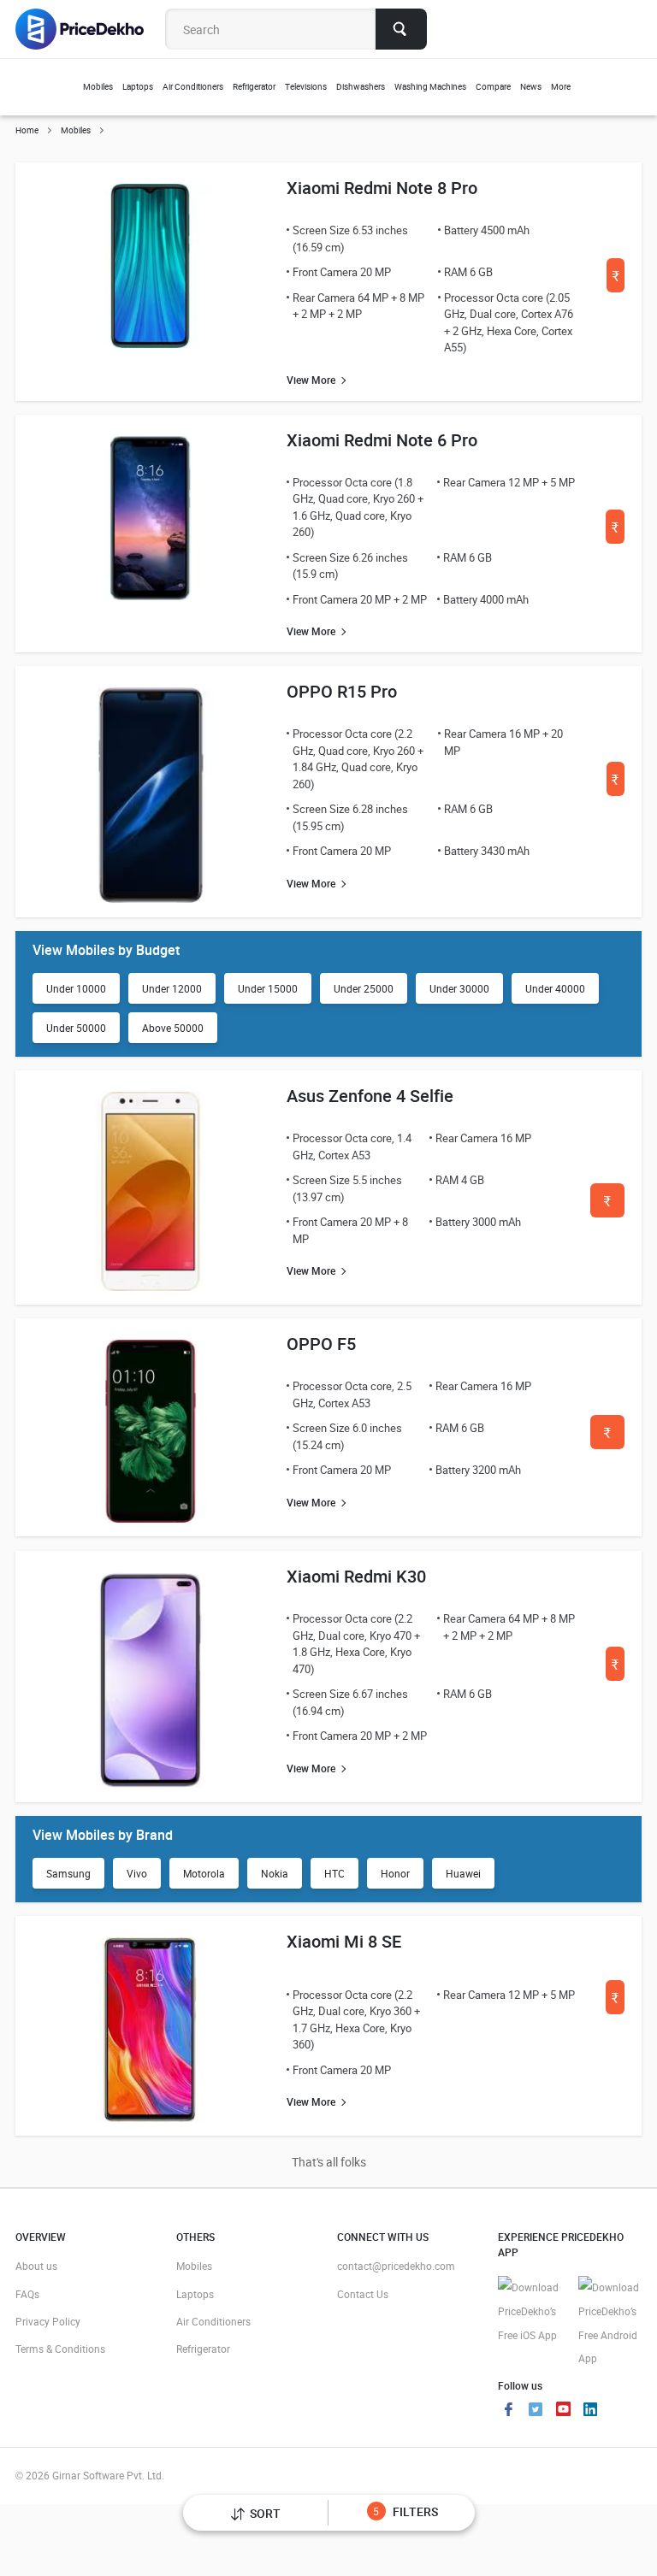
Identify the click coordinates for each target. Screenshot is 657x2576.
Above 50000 (173, 1028)
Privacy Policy (48, 2321)
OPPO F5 (321, 1344)
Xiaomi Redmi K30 (356, 1576)
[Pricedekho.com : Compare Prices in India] (91, 29)
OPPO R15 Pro (342, 691)
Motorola (204, 1873)
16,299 (616, 784)
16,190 (616, 1669)
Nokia (275, 1873)
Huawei (463, 1873)
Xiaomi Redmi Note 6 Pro (382, 440)
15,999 (608, 1206)
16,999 (616, 281)
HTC (334, 1873)
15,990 (608, 1438)
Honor (395, 1873)
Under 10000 (76, 988)
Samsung (68, 1873)
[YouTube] (563, 2411)
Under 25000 (364, 988)
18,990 (616, 2003)
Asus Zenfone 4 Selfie (370, 1096)
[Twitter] (536, 2411)
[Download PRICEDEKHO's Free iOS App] (530, 2311)
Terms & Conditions (60, 2349)
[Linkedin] (590, 2411)
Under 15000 (268, 988)
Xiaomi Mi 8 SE (344, 1941)
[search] (401, 29)
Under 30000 (459, 988)
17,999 (616, 532)
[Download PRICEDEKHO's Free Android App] (610, 2323)
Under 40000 (555, 988)
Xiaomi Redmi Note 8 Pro (382, 188)
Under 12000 (172, 988)
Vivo (137, 1873)
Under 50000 (76, 1028)
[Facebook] (508, 2411)
